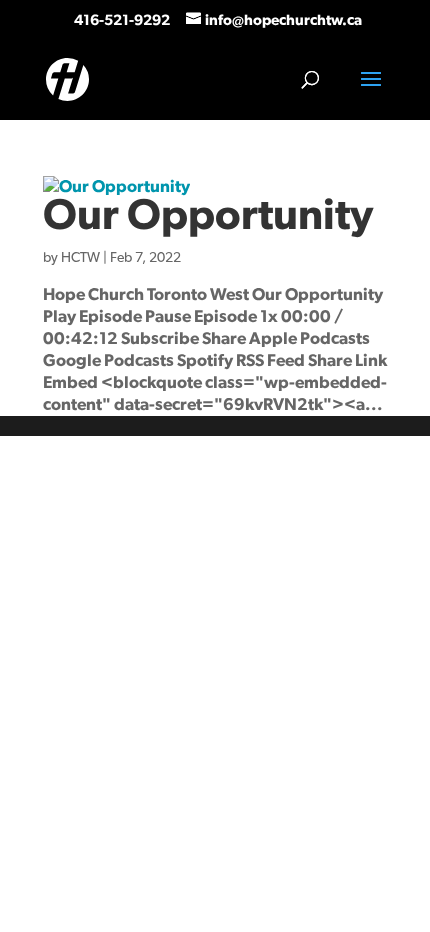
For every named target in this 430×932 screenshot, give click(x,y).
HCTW (80, 258)
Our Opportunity (208, 216)
